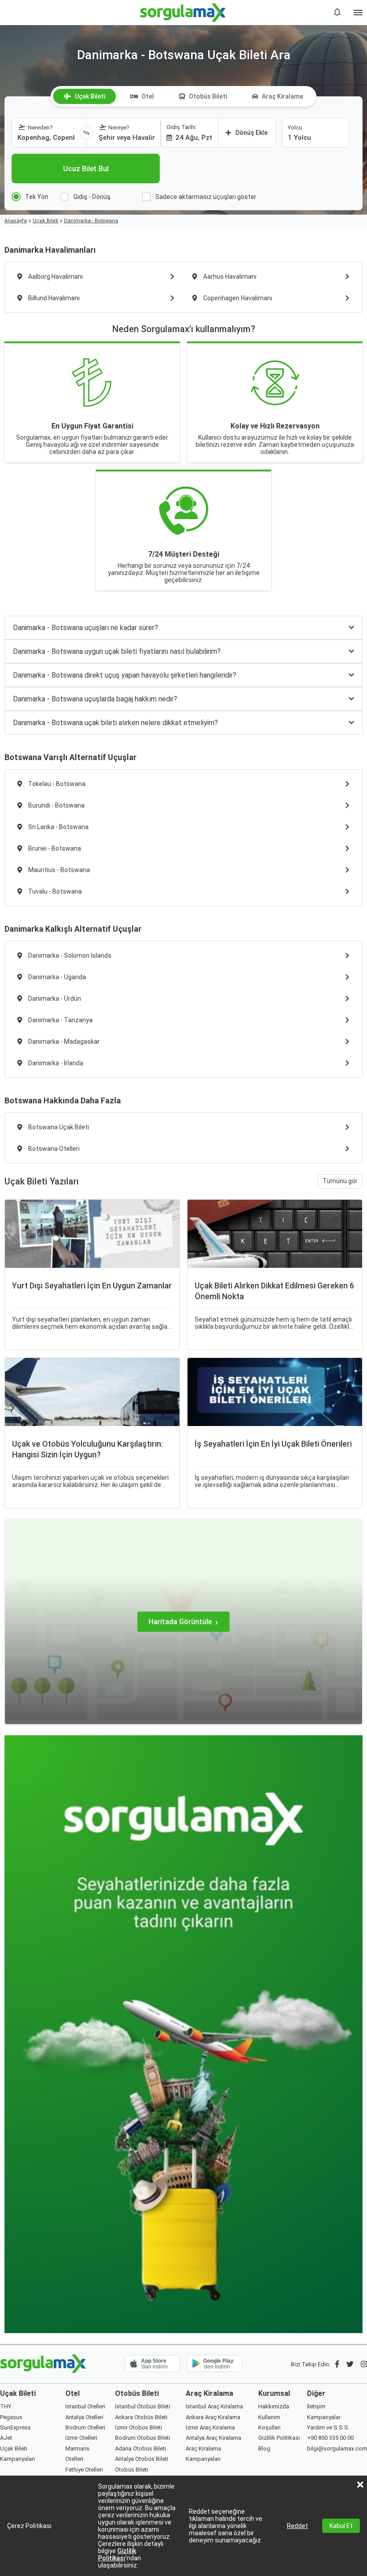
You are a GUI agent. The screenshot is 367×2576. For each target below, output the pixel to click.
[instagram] (364, 2364)
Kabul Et (341, 2526)
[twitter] (350, 2364)
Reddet (297, 2526)
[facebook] (337, 2364)
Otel (148, 96)
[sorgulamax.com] (184, 13)
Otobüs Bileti (208, 96)
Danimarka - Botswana (91, 221)
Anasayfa (16, 221)
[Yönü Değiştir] (86, 133)
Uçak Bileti (90, 96)
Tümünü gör (340, 1181)
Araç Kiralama (282, 96)
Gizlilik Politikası (117, 2554)
